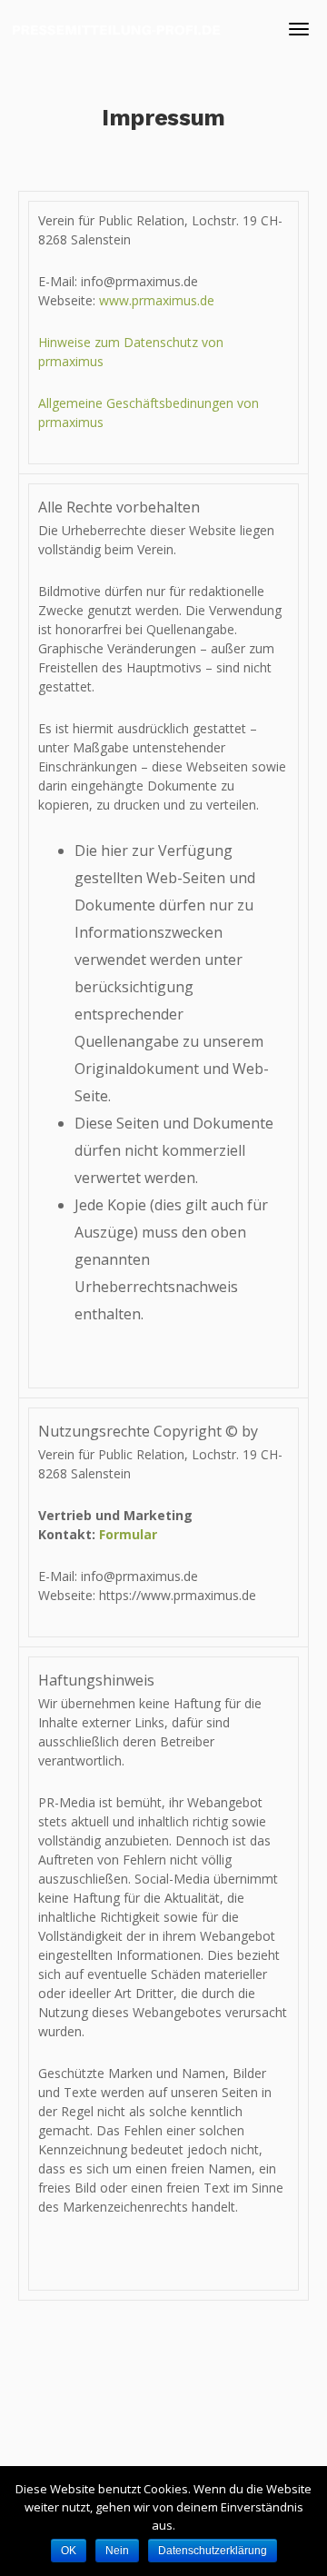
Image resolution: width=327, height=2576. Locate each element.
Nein (117, 2551)
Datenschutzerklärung (213, 2551)
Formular (128, 1534)
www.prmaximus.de (157, 300)
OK (69, 2551)
